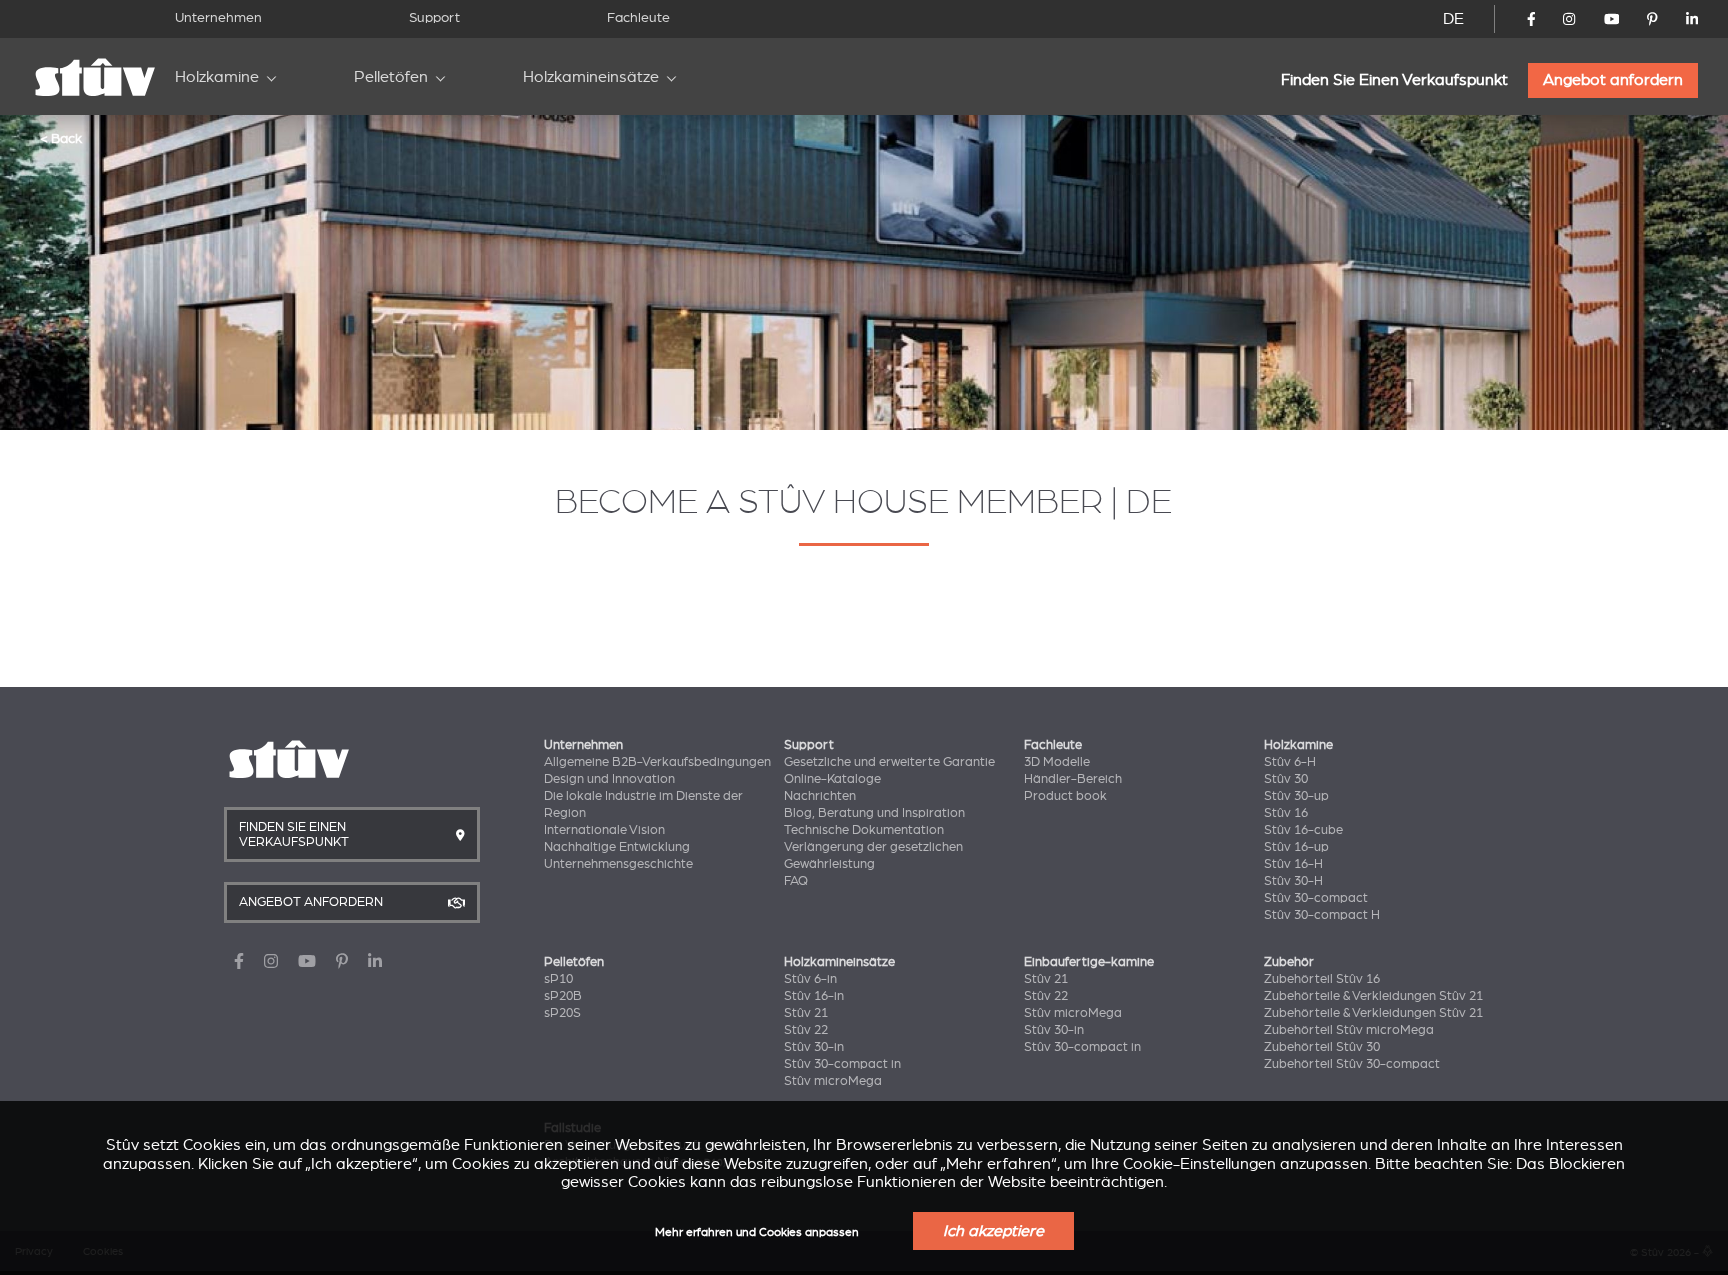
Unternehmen (218, 17)
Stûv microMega (833, 1081)
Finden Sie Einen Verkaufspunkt (1394, 80)
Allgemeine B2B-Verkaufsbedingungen (657, 762)
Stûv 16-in (814, 996)
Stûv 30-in (814, 1047)
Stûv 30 (1286, 779)
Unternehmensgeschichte (618, 864)
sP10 (558, 979)
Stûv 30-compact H (1322, 915)
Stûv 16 (1286, 813)
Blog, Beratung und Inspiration (874, 813)
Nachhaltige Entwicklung (617, 847)
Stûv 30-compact (1316, 898)
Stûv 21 (806, 1013)
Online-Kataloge (832, 779)
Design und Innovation (609, 779)
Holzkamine (217, 77)
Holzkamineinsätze (591, 77)
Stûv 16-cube (1303, 830)
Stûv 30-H (1293, 881)
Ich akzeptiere (993, 1231)
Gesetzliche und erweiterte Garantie (889, 762)
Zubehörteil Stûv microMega (1349, 1030)
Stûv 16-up (1296, 847)
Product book (1065, 796)
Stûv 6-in (810, 979)
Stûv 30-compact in (842, 1064)
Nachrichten (820, 796)
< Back (61, 138)
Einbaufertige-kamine (1089, 962)
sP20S (562, 1013)
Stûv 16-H (1293, 864)
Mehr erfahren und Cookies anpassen (757, 1232)
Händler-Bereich (1073, 779)
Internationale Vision (604, 830)
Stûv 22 (806, 1030)
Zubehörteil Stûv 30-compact (1352, 1064)
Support (434, 17)
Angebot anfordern (1613, 80)
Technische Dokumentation (864, 830)
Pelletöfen (391, 77)
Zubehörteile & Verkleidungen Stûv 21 (1373, 996)
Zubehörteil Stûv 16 (1322, 979)
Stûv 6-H (1290, 762)
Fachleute (638, 17)
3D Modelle (1057, 762)
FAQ (796, 881)
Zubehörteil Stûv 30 (1322, 1047)
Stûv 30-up (1296, 796)
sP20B (563, 996)
